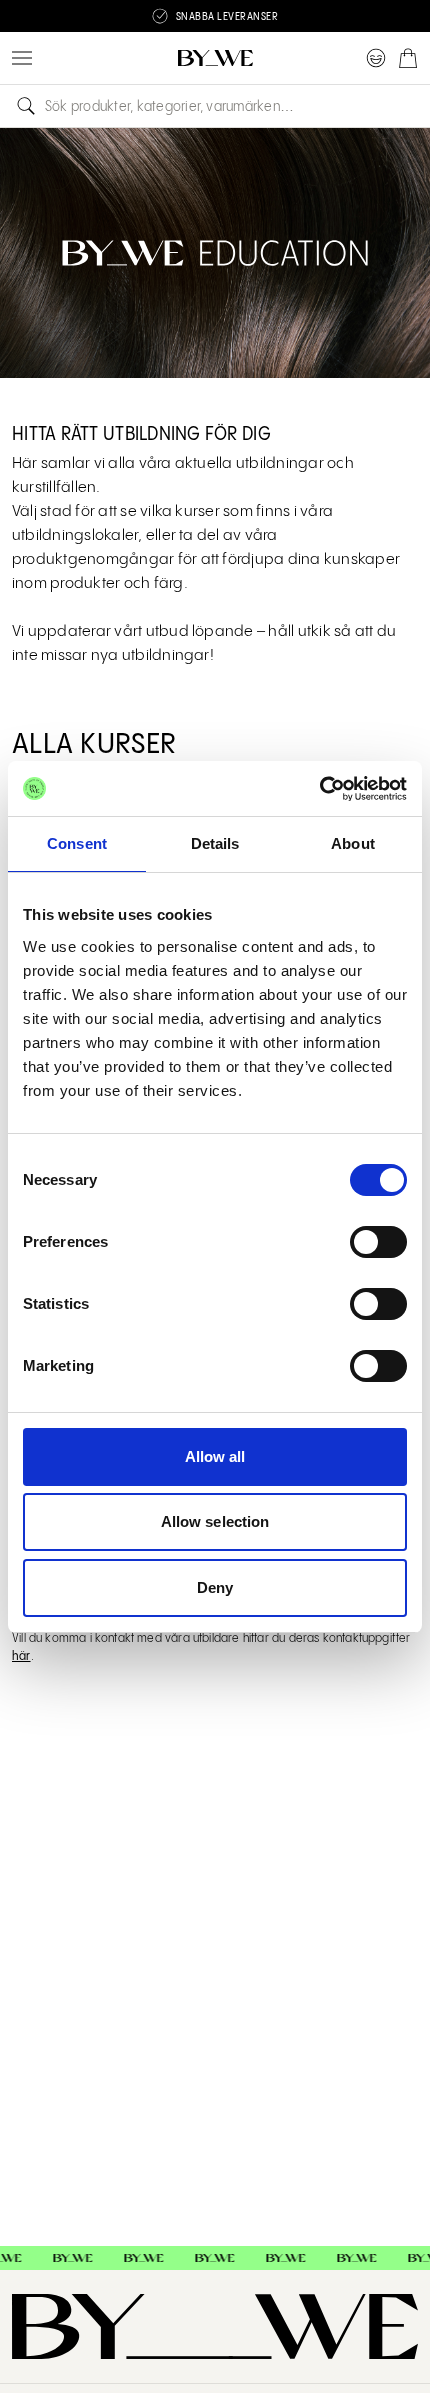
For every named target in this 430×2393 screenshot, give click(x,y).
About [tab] (353, 843)
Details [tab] (215, 843)
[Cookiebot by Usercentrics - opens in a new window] (319, 789)
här (21, 1656)
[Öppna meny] (22, 58)
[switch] (378, 1242)
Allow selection (215, 1521)
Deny (215, 1587)
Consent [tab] (77, 843)
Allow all (215, 1456)
